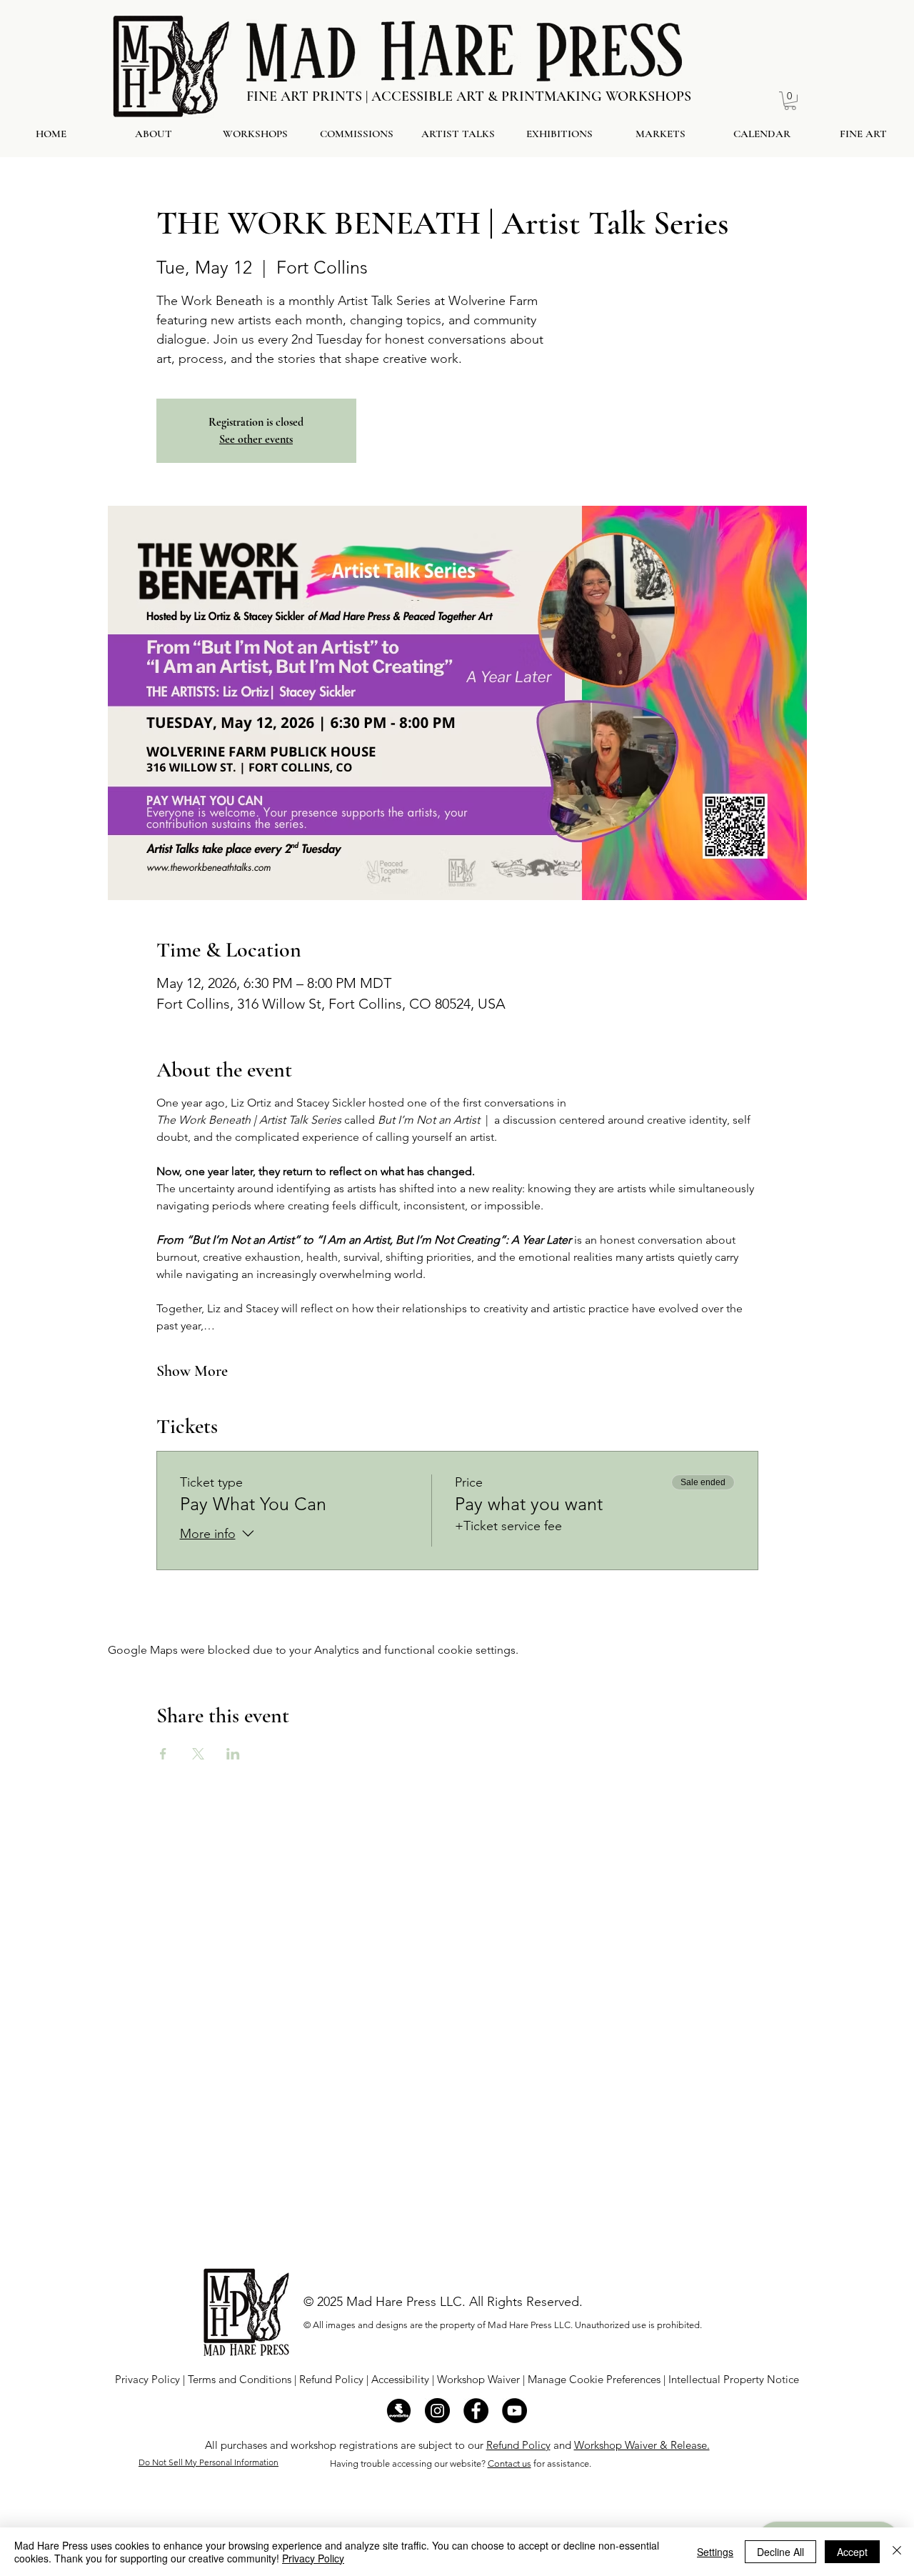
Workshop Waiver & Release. (642, 2445)
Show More (192, 1371)
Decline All (780, 2552)
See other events (256, 439)
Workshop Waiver (478, 2379)
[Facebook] (476, 2411)
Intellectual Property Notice (734, 2379)
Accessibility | (404, 2379)
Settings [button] (715, 2552)
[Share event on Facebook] (163, 1754)
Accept (852, 2552)
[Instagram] (437, 2411)
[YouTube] (514, 2411)
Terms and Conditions (241, 2379)
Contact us (509, 2463)
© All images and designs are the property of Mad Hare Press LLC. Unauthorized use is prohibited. (503, 2325)
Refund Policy (331, 2379)
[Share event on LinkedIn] (233, 1754)
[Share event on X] (198, 1754)
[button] (790, 101)
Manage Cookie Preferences (596, 2379)
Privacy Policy (147, 2379)
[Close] (897, 2552)
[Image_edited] (399, 2411)
